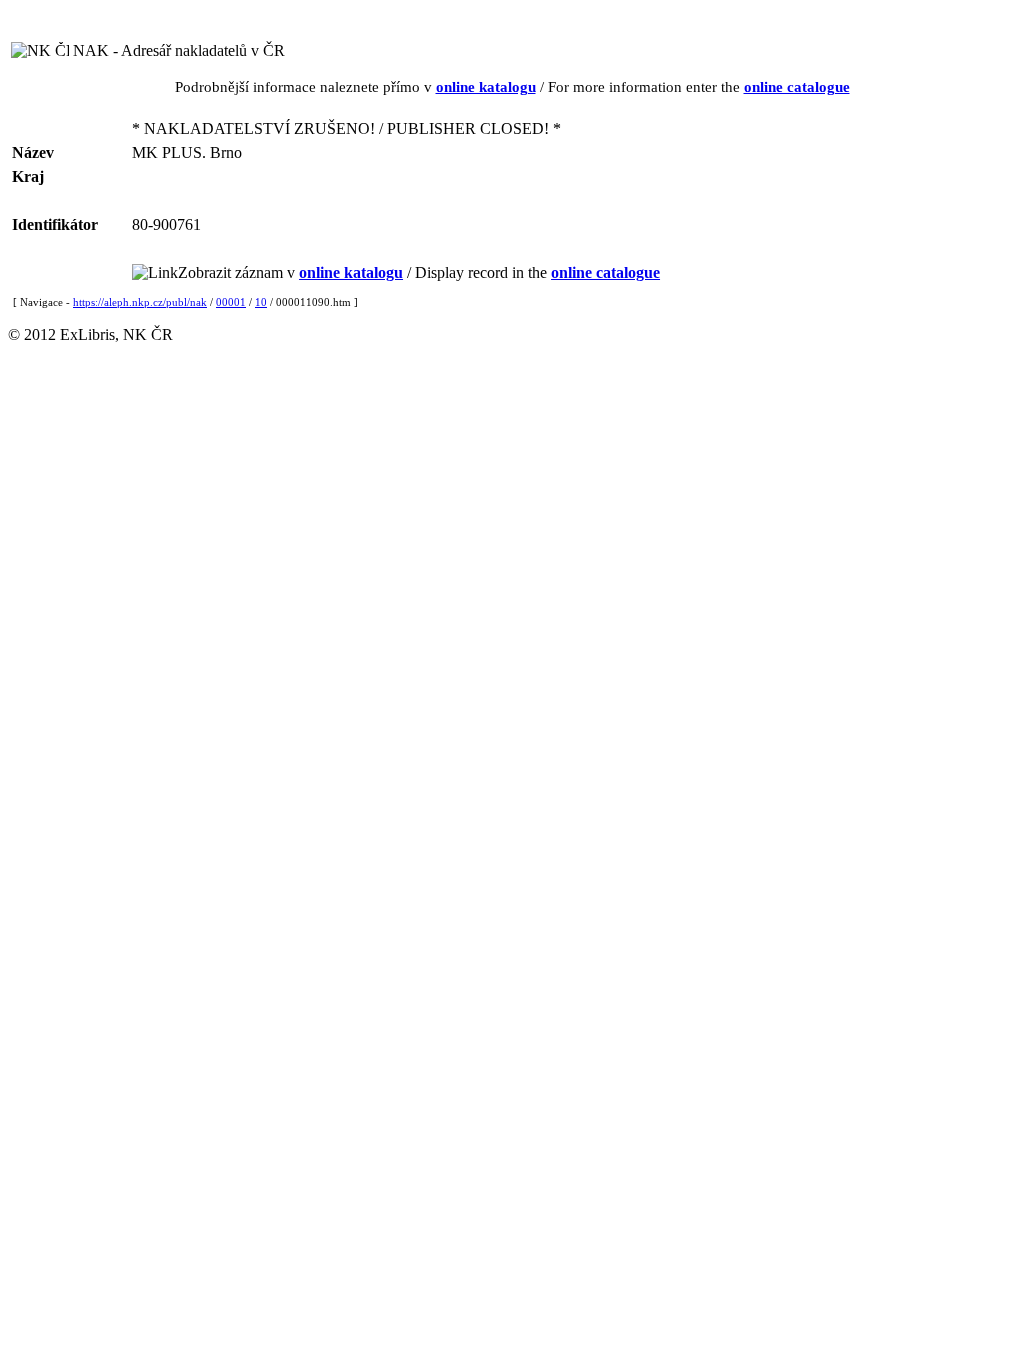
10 (261, 302)
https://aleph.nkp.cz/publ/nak (140, 302)
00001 (231, 302)
